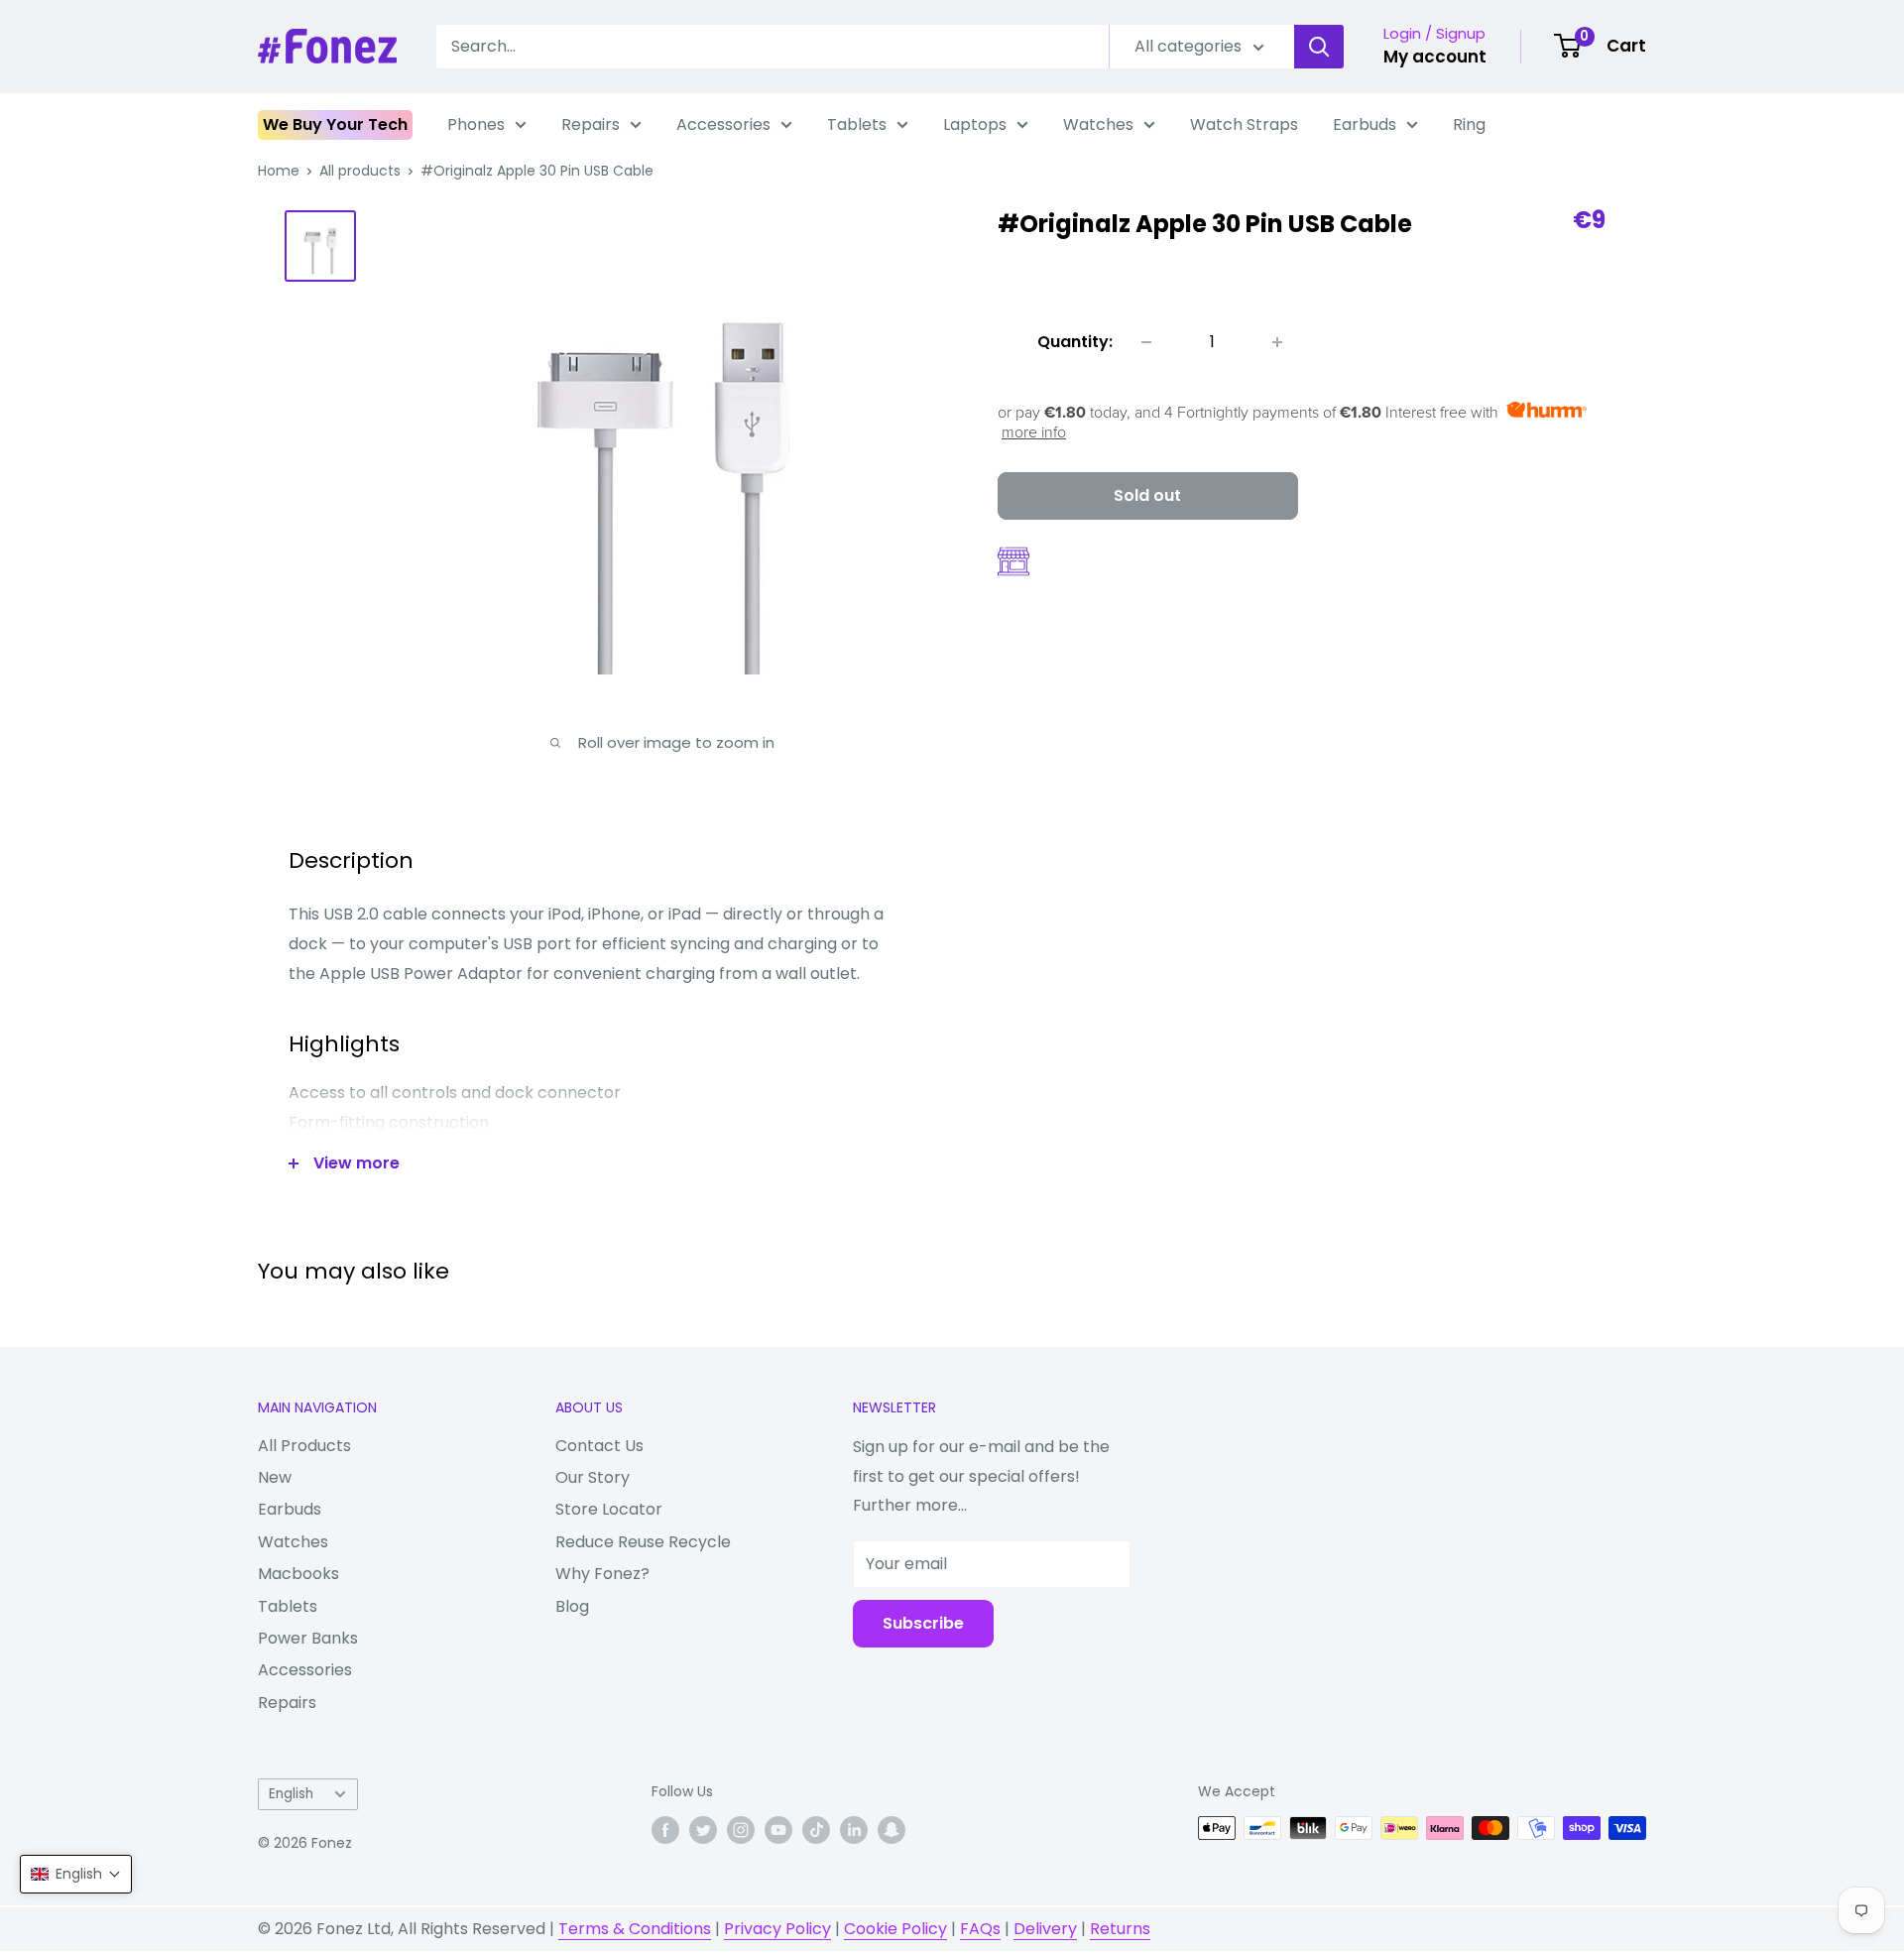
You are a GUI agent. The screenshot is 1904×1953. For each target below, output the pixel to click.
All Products (304, 1446)
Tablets (857, 124)
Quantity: (1075, 342)
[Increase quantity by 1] (1277, 342)
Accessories (723, 124)
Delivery (1045, 1929)
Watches (1098, 124)
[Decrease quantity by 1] (1146, 342)
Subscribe (923, 1623)
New (275, 1477)
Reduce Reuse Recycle (643, 1542)
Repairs (591, 124)
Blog (572, 1606)
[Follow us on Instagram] (741, 1830)
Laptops (975, 124)
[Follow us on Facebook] (665, 1830)
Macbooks (298, 1574)
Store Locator (609, 1509)
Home (279, 171)
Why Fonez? (602, 1574)
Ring (1469, 124)
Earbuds (1365, 124)
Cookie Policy (895, 1929)
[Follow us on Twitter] (703, 1830)
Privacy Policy (777, 1929)
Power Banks (308, 1638)
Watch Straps (1244, 124)
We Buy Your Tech (335, 124)
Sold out (1147, 495)
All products (360, 171)
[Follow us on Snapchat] (892, 1830)
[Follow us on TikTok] (816, 1830)
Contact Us (599, 1446)
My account (1435, 57)
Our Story (593, 1477)
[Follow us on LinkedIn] (854, 1830)
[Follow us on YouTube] (778, 1830)
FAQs (980, 1929)
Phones (476, 124)
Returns (1120, 1929)
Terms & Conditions (635, 1929)
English (291, 1794)
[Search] (1319, 47)
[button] (76, 1874)
